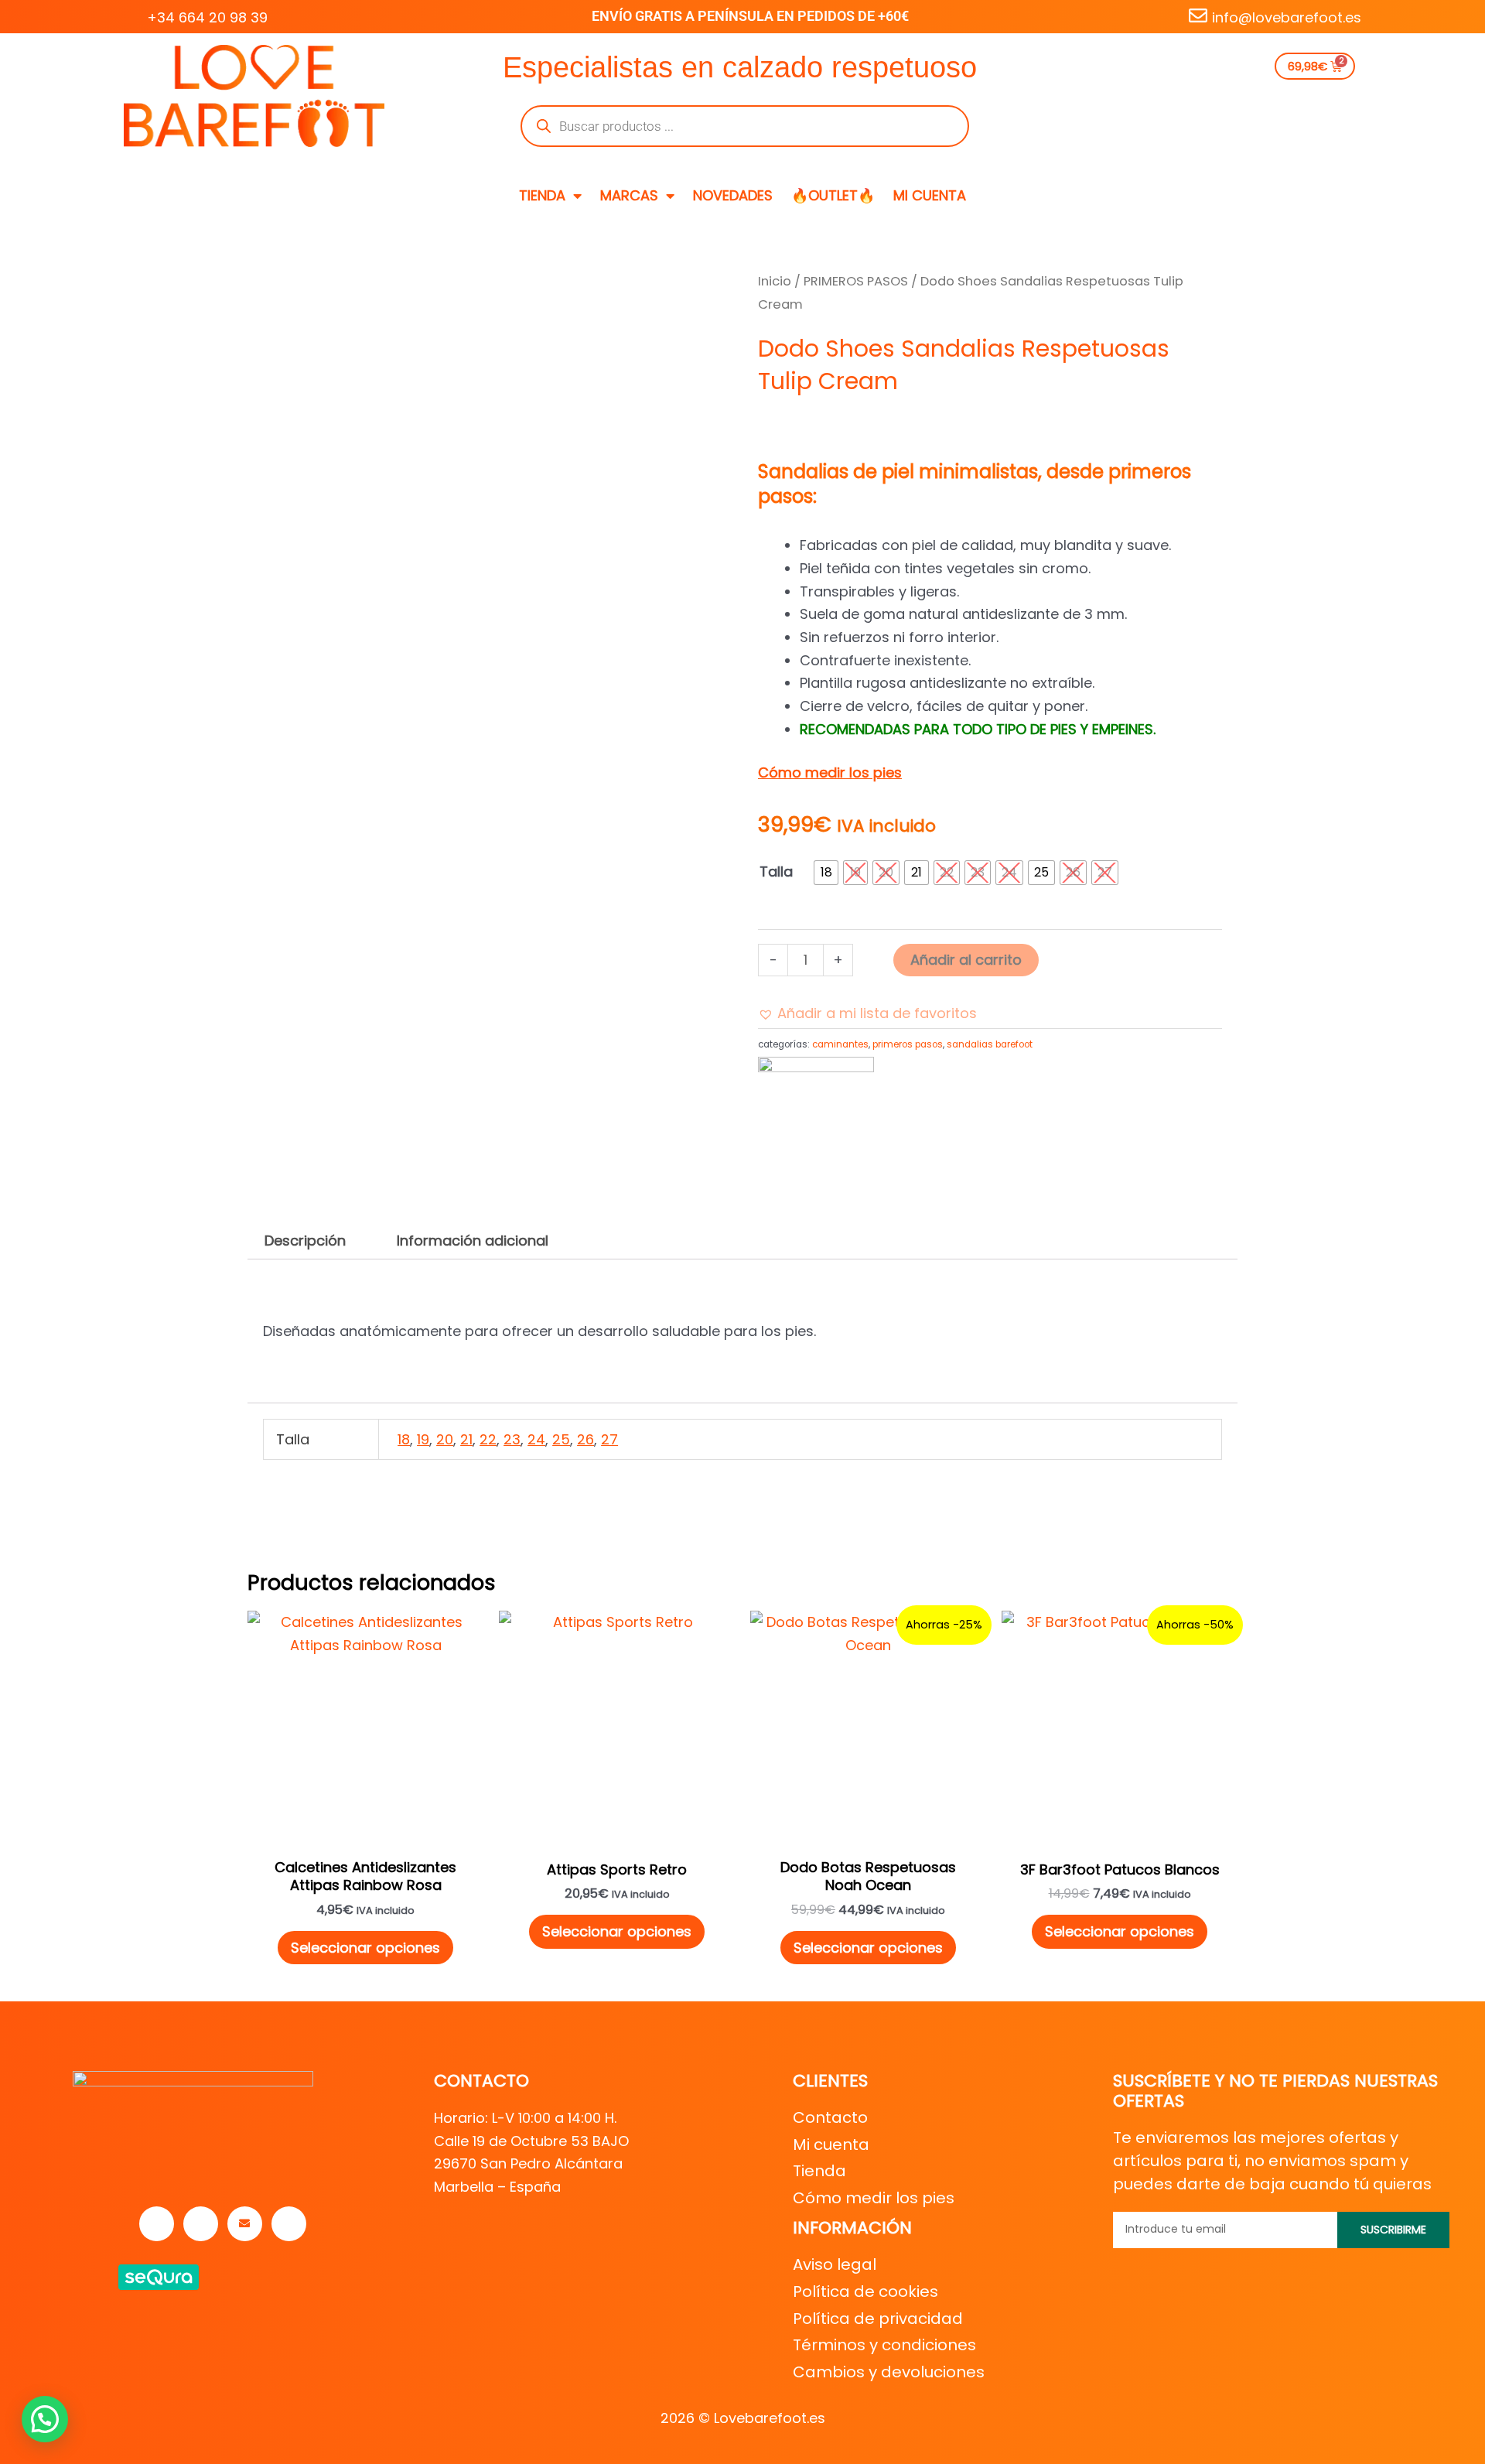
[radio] (826, 873)
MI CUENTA (930, 195)
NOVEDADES (733, 195)
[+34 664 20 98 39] (133, 15)
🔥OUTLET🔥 (833, 195)
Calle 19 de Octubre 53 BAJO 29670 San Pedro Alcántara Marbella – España (531, 2164)
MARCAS (629, 195)
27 (609, 1439)
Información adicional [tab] (473, 1241)
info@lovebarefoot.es (1287, 17)
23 (512, 1439)
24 (536, 1439)
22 (488, 1439)
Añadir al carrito (966, 960)
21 (466, 1439)
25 (561, 1439)
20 (445, 1439)
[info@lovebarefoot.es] (1198, 15)
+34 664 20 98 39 (207, 17)
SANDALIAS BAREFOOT (990, 1044)
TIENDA (542, 195)
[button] (867, 1013)
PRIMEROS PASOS (856, 281)
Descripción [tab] (305, 1241)
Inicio (775, 281)
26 (585, 1439)
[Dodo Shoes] (816, 1095)
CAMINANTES (840, 1044)
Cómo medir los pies (830, 772)
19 (423, 1439)
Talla (776, 871)
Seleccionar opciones (365, 1948)
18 (404, 1439)
